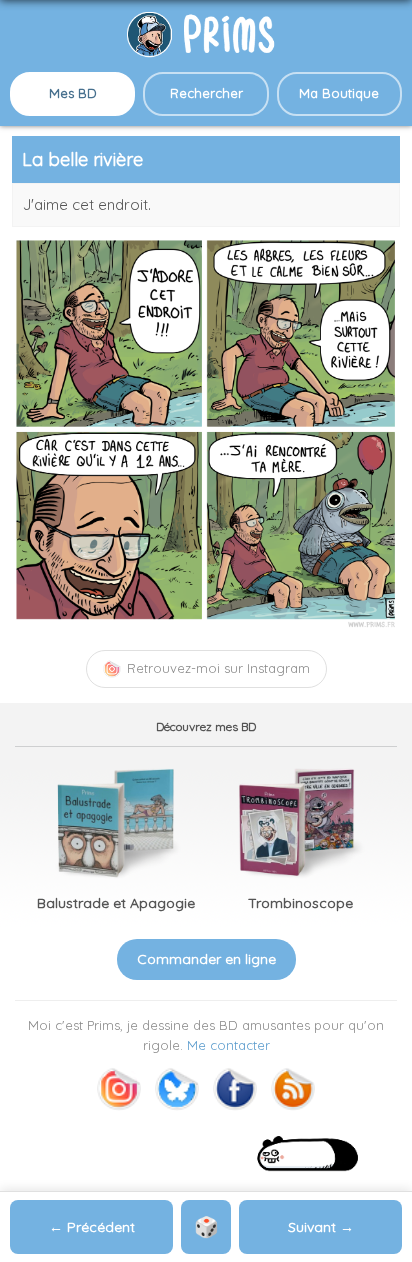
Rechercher (206, 93)
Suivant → (321, 1227)
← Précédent (92, 1227)
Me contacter (228, 1045)
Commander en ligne (206, 959)
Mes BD (73, 93)
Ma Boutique (339, 93)
